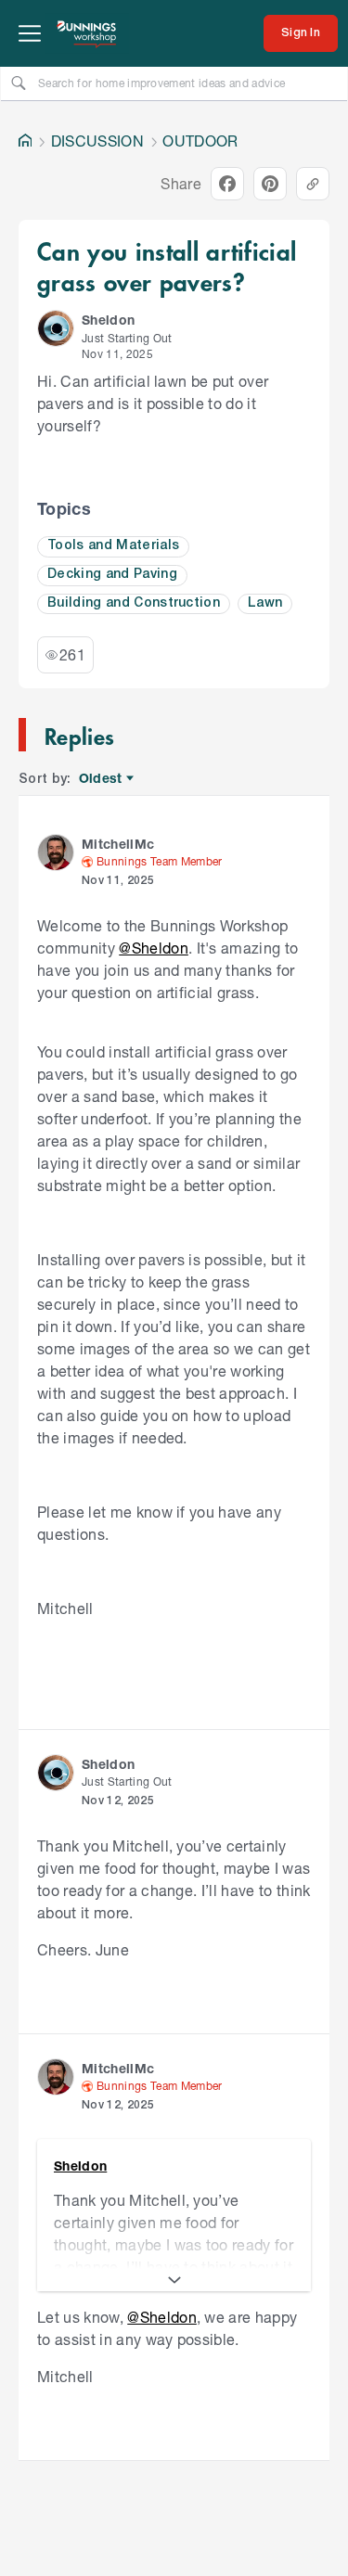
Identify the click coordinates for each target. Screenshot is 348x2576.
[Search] (19, 83)
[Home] (25, 141)
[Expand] (174, 2280)
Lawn (265, 603)
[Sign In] (301, 33)
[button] (56, 328)
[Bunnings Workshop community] (87, 33)
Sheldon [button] (108, 320)
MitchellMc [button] (118, 844)
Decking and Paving (112, 575)
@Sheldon (154, 948)
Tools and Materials (113, 546)
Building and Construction (134, 603)
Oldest (102, 779)
